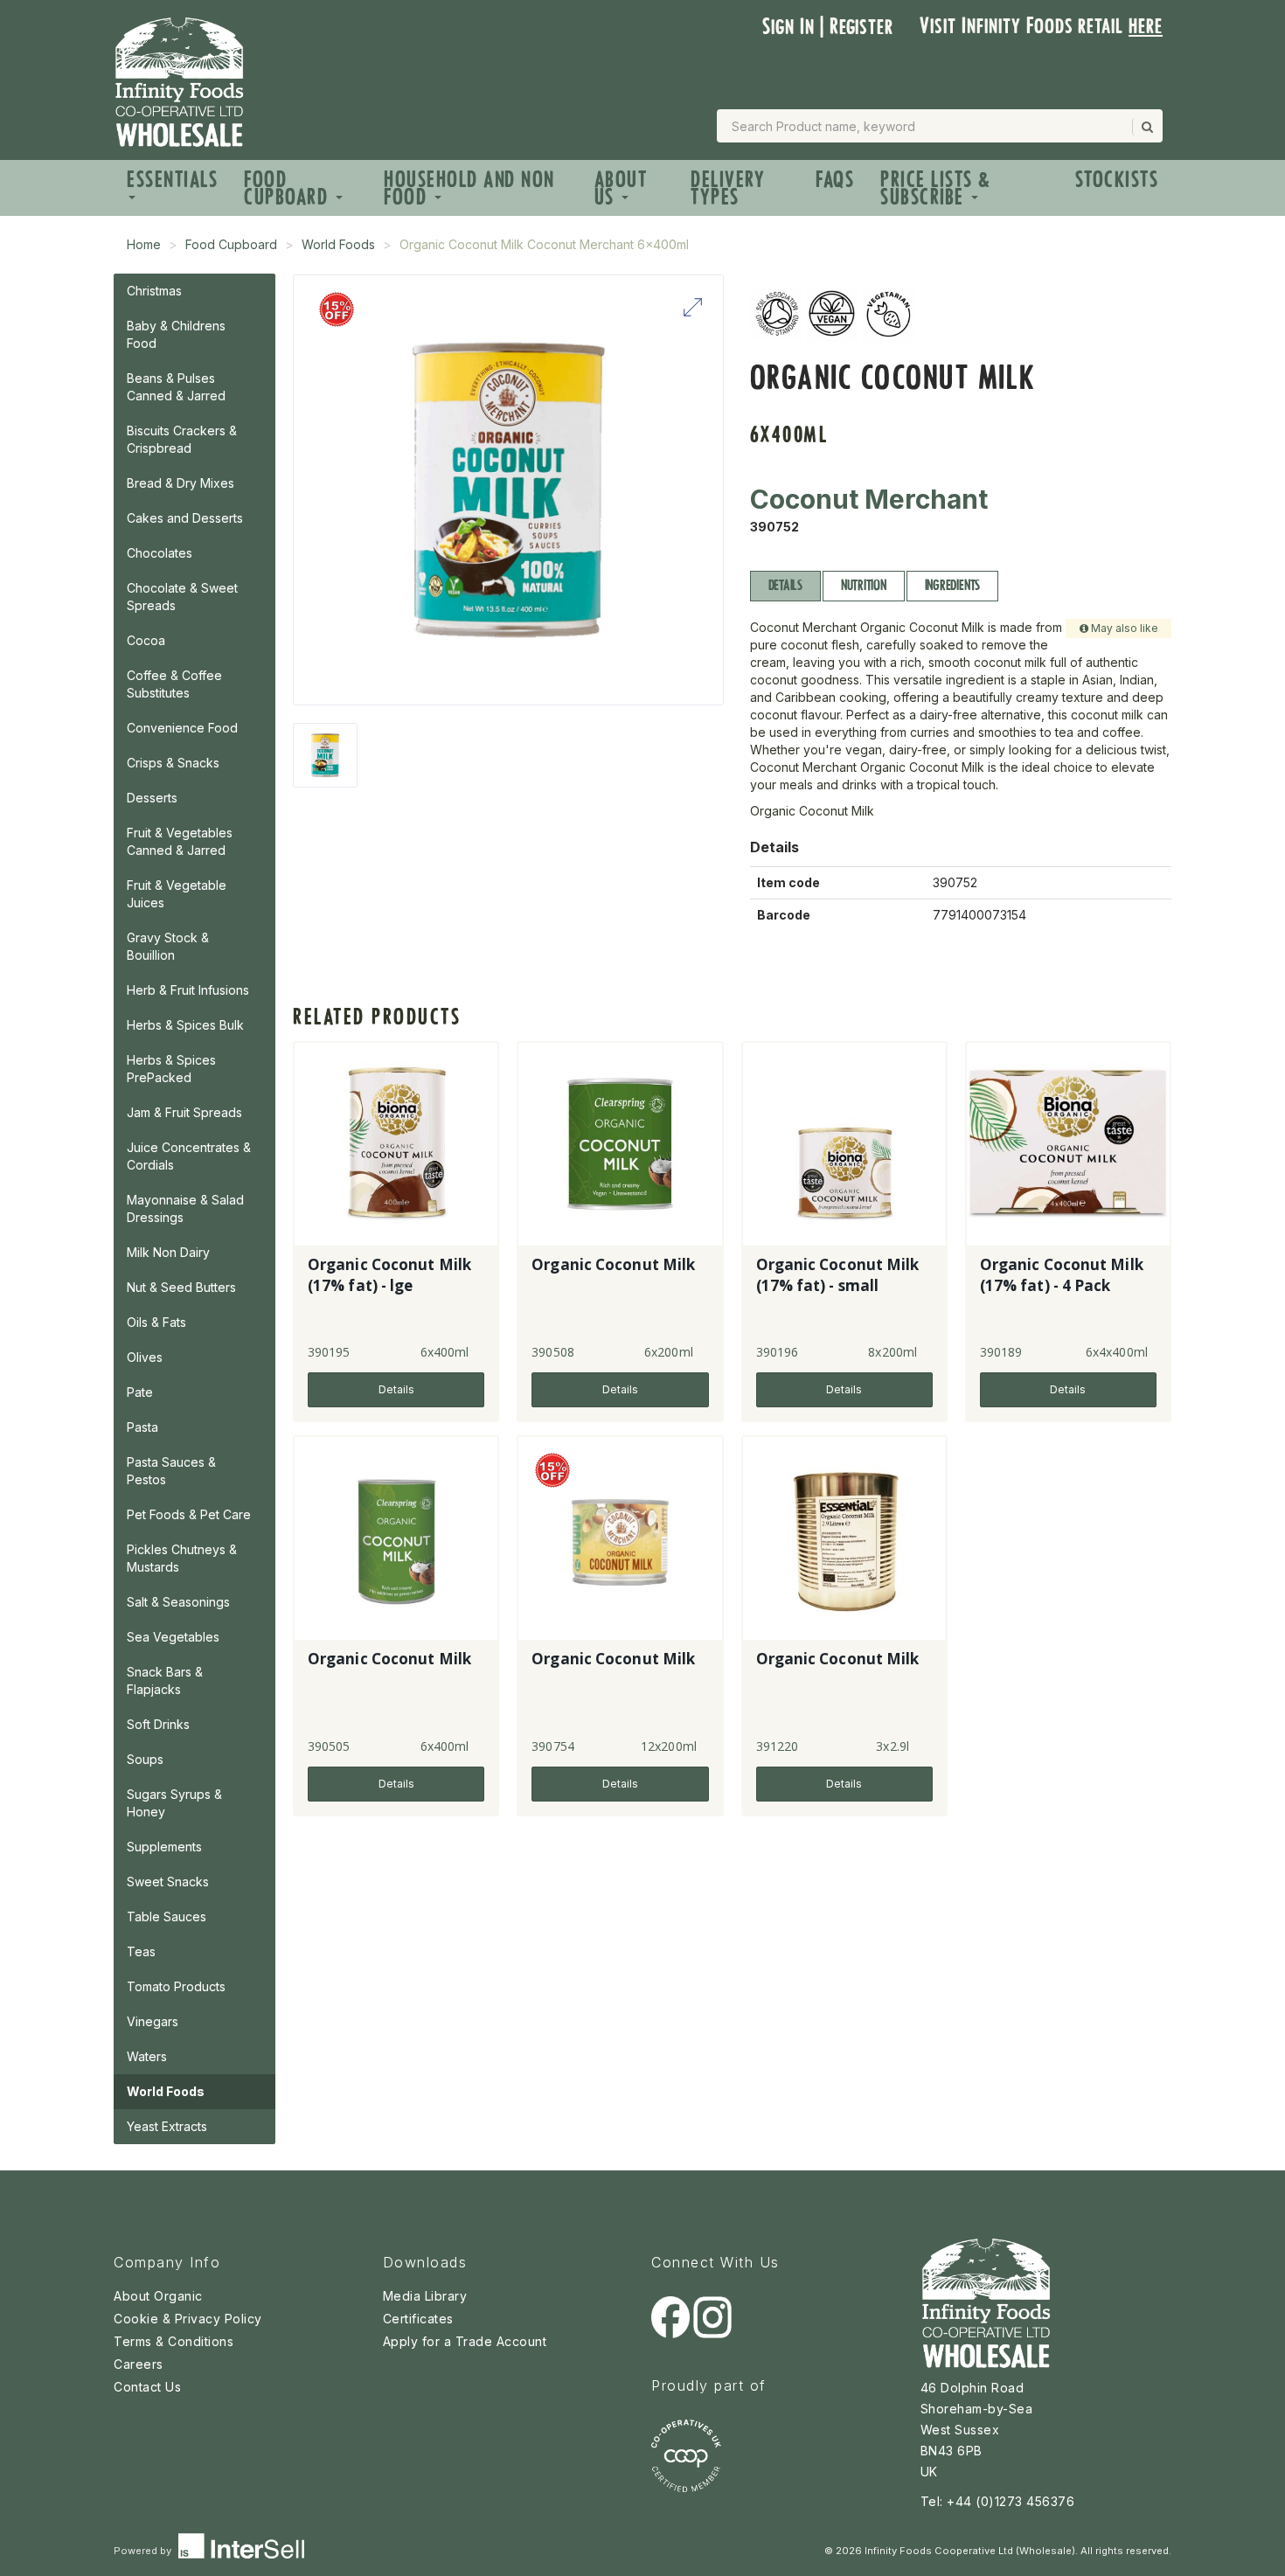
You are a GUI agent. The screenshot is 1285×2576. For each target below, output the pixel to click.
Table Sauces (167, 1916)
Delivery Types (728, 188)
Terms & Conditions (174, 2341)
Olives (145, 1357)
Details (785, 585)
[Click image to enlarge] (508, 490)
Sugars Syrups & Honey (174, 1803)
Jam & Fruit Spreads (184, 1112)
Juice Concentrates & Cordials (189, 1156)
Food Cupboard (289, 188)
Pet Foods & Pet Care (189, 1514)
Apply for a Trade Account (465, 2341)
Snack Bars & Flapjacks (165, 1680)
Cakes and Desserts (185, 518)
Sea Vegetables (173, 1637)
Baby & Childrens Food (176, 334)
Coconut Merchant (869, 499)
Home (144, 244)
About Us (621, 188)
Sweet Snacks (168, 1882)
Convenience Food (182, 728)
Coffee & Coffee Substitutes (174, 684)
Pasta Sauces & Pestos (171, 1471)
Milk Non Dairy (168, 1252)
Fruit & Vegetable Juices (177, 894)
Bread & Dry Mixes (181, 483)
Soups (145, 1759)
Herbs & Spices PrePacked (171, 1069)
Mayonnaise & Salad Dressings (185, 1208)
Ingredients (952, 585)
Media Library (425, 2296)
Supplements (164, 1847)
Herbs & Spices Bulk (185, 1025)
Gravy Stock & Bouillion (168, 946)
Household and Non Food (469, 188)
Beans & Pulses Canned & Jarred (176, 387)
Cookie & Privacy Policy (188, 2319)
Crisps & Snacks (173, 763)
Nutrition (864, 585)
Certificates (418, 2319)
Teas (141, 1951)
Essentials (172, 180)
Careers (139, 2364)
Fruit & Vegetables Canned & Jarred (180, 841)
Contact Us (147, 2387)
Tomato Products (176, 1986)
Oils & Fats (156, 1322)
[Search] (1146, 127)
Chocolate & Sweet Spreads (182, 597)
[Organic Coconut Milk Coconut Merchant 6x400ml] (325, 755)
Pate (140, 1392)
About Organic (158, 2296)
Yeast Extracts (167, 2126)
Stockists (1117, 180)
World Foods (338, 244)
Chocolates (160, 553)
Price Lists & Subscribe (936, 188)
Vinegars (153, 2021)
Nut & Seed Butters (181, 1287)
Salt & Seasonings (178, 1602)
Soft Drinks (158, 1724)
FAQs (835, 180)
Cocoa (146, 640)
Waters (147, 2056)
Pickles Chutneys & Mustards (182, 1558)
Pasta (142, 1427)
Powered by (144, 2551)
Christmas (154, 291)
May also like (1123, 628)
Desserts (152, 798)
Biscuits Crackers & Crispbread (182, 439)
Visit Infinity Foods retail (1041, 26)
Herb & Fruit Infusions (188, 990)
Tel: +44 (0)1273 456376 (998, 2501)
